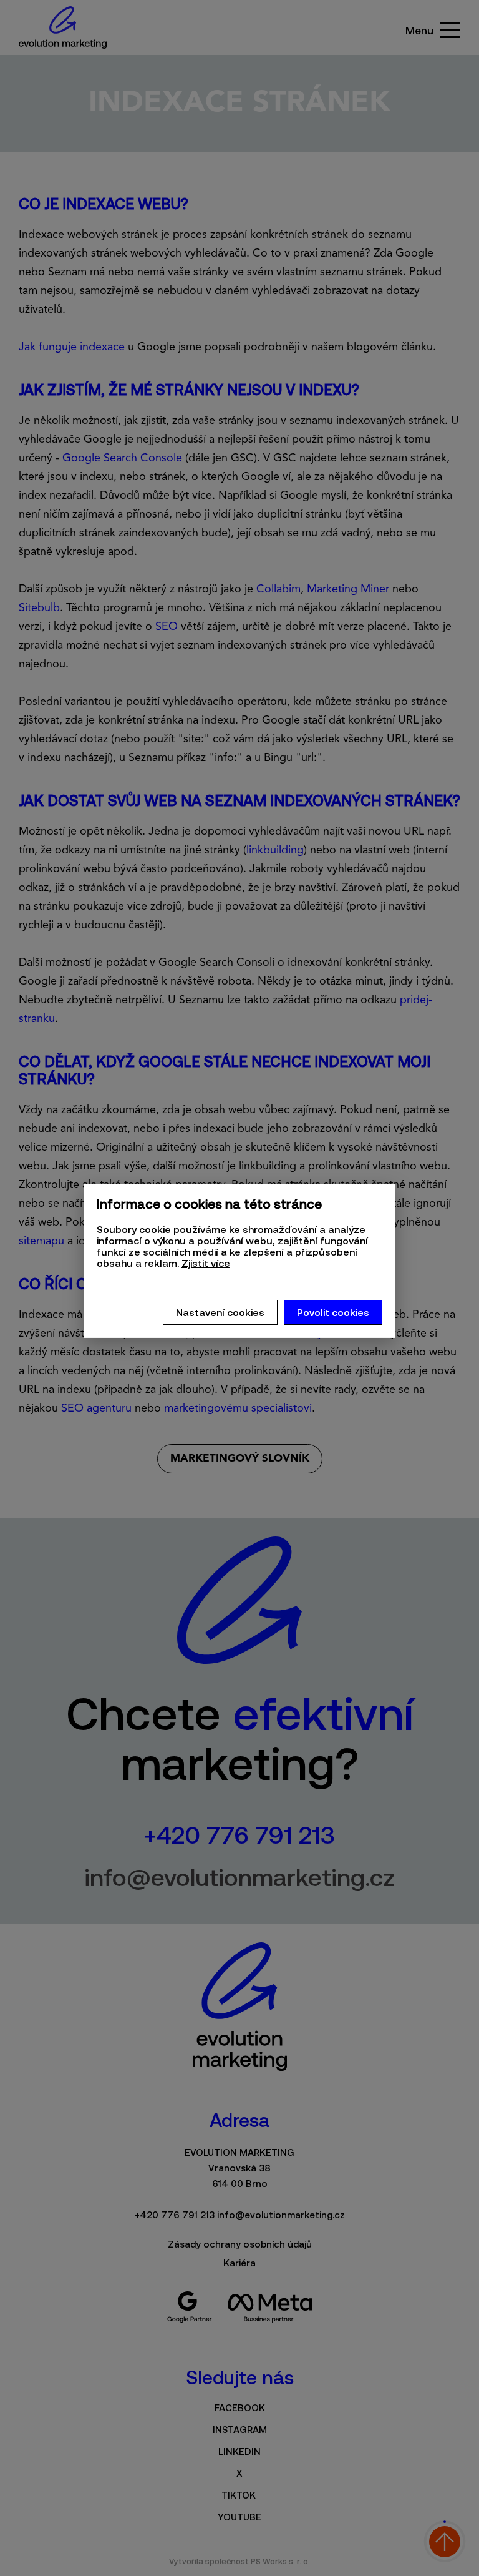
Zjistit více (206, 1263)
